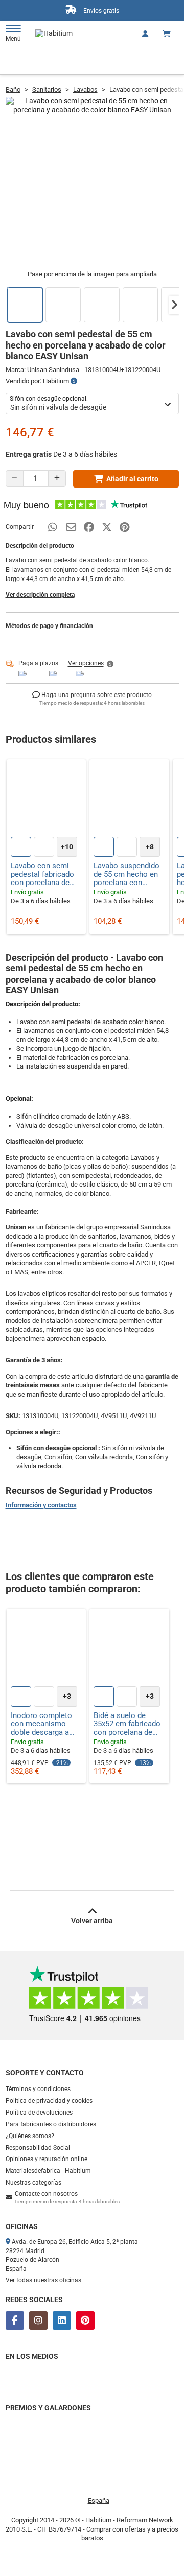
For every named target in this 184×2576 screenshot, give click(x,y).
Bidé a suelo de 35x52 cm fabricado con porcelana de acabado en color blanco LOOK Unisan (128, 1724)
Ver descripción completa (40, 595)
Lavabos (85, 90)
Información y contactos (41, 1505)
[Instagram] (38, 2320)
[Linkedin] (62, 2320)
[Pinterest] (85, 2320)
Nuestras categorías (33, 2183)
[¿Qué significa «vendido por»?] (74, 381)
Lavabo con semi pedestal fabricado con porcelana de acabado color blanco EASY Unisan (45, 874)
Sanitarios (47, 90)
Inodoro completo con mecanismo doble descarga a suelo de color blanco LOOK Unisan (45, 1724)
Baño (13, 90)
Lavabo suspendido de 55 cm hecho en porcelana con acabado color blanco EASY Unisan (128, 874)
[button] (174, 305)
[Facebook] (15, 2320)
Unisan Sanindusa (53, 370)
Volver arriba (92, 1921)
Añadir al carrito (132, 479)
